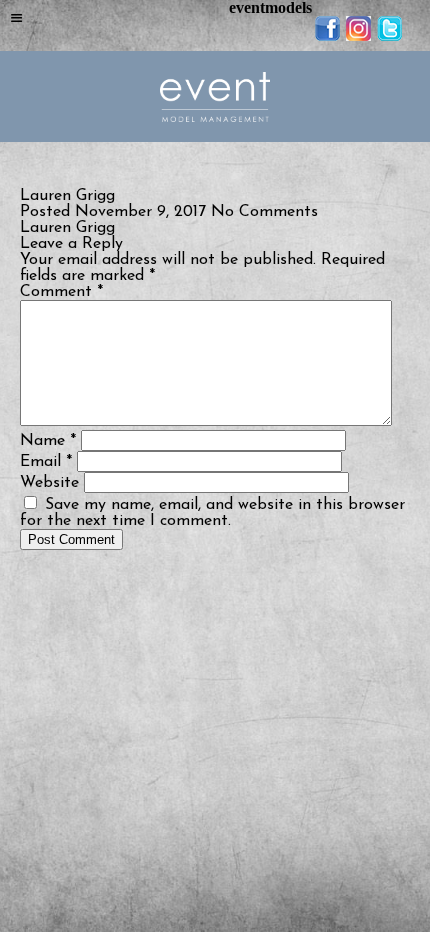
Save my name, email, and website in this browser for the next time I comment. (212, 513)
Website (49, 483)
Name (48, 441)
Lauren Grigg (67, 228)
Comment (61, 292)
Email (46, 462)
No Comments (264, 212)
